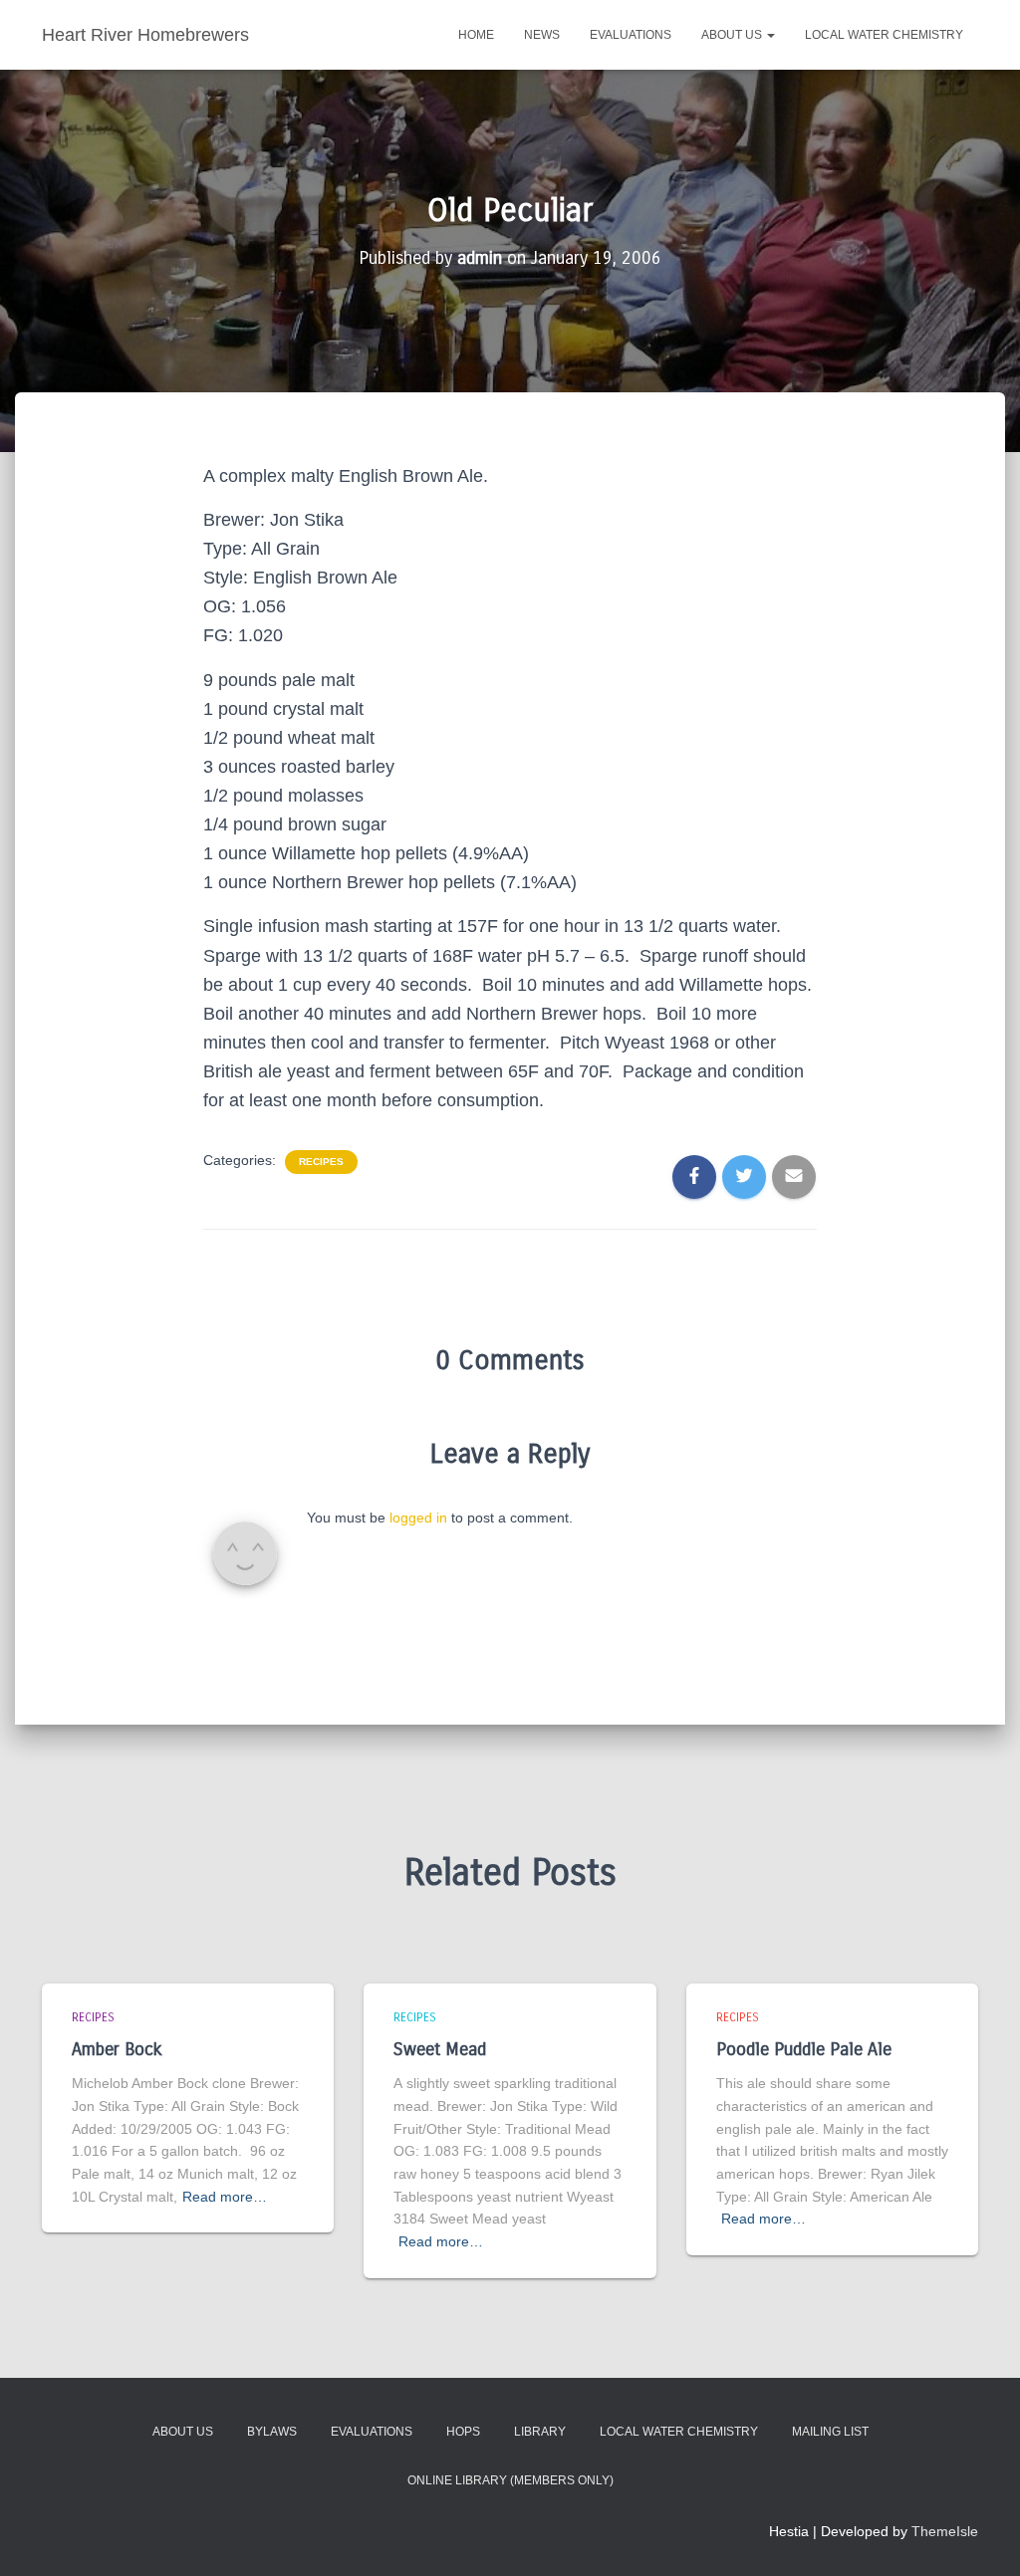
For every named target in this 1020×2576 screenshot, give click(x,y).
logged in (418, 1518)
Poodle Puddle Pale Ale (804, 2049)
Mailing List (830, 2432)
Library (540, 2432)
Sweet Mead (440, 2049)
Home (476, 35)
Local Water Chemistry (884, 35)
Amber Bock (117, 2049)
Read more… (225, 2197)
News (542, 35)
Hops (463, 2432)
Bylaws (272, 2432)
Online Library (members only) (510, 2480)
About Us (733, 35)
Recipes (321, 1162)
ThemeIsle (945, 2531)
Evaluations (631, 35)
